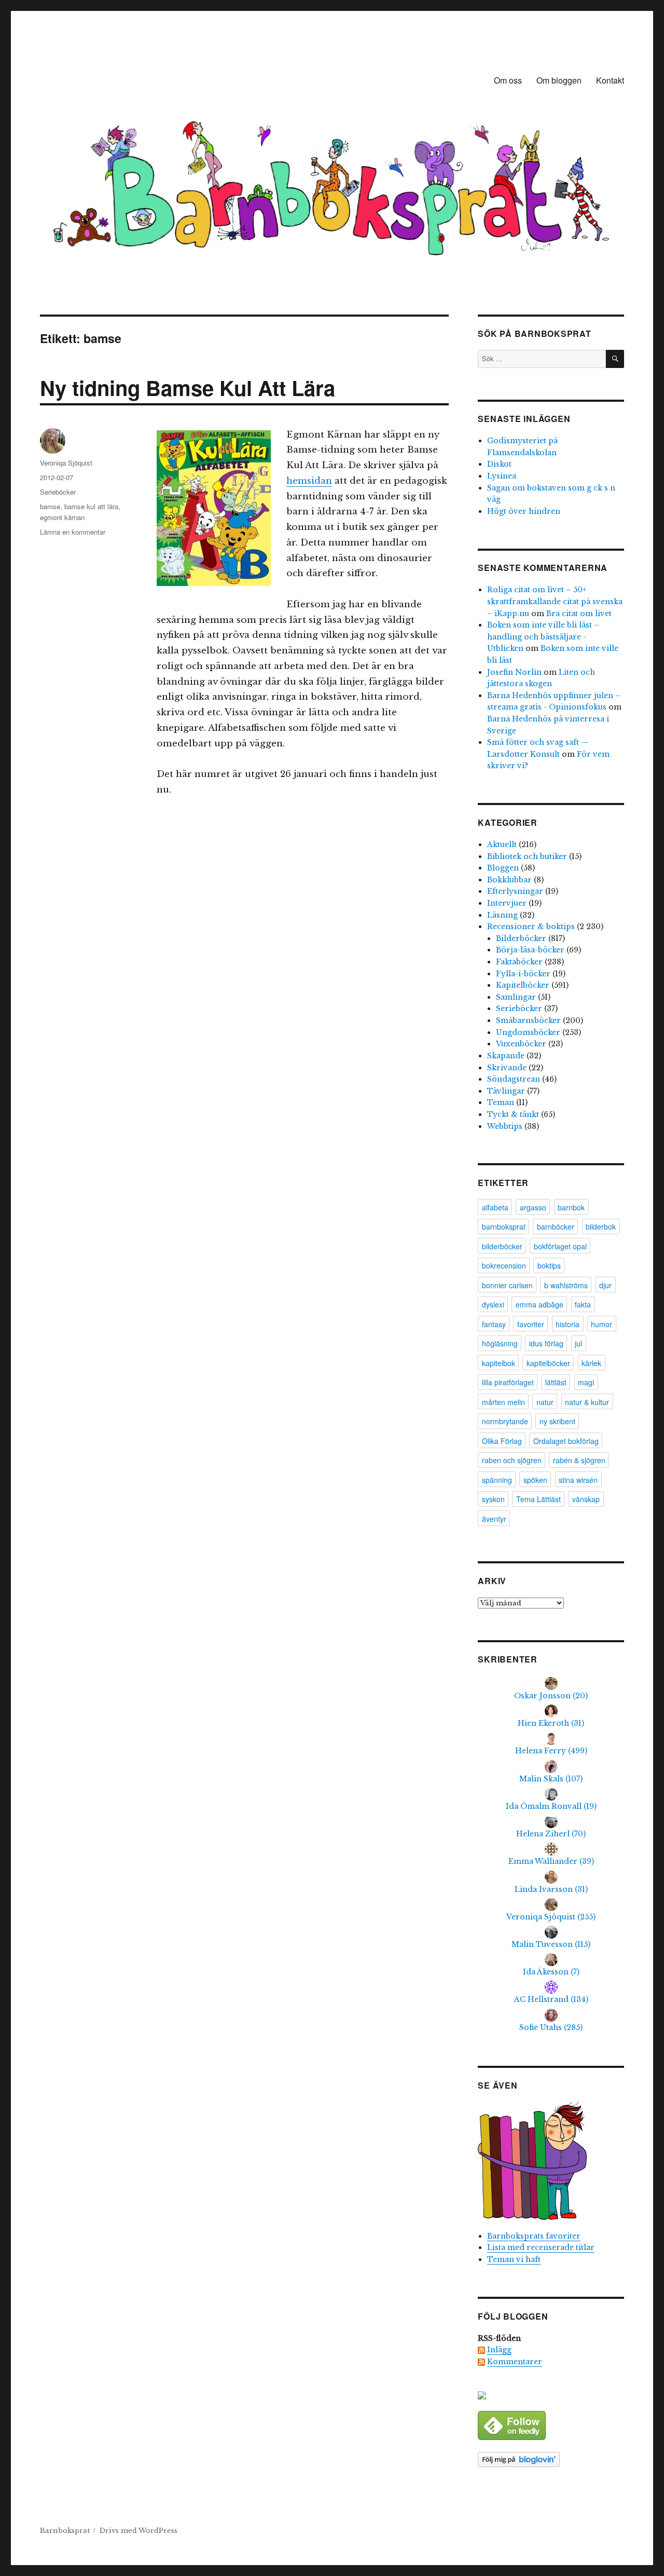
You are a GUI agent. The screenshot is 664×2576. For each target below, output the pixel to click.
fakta (583, 1304)
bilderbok (601, 1226)
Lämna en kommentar (73, 532)
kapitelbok (499, 1363)
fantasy (494, 1324)
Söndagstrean (514, 1079)
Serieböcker (58, 492)
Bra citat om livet (579, 614)
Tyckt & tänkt (513, 1114)
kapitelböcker (548, 1363)
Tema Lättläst (538, 1499)
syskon (493, 1499)
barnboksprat (504, 1226)
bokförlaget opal (560, 1246)
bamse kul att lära (91, 506)
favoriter (531, 1324)
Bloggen (503, 868)
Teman (501, 1102)
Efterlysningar (515, 891)
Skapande (506, 1056)
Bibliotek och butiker (527, 856)
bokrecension (504, 1265)
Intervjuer (507, 903)
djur (605, 1285)
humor (601, 1324)
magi (586, 1382)
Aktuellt (502, 844)
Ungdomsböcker (528, 1032)
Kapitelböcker (523, 985)
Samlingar (516, 997)
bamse (50, 506)
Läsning (502, 915)
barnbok (571, 1207)
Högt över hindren (524, 511)
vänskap (586, 1499)
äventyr (494, 1519)
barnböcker (556, 1226)
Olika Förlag (502, 1441)
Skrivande (507, 1068)
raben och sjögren (512, 1460)
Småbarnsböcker (528, 1020)
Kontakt (610, 80)
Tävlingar (506, 1091)
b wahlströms (566, 1285)
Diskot (499, 464)
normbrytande (505, 1421)
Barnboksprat (65, 2531)
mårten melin (503, 1402)
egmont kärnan (62, 517)
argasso (533, 1207)
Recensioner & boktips (531, 926)
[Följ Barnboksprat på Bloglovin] (551, 2459)
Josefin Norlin (514, 672)
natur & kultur (587, 1402)
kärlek (591, 1363)
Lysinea (502, 476)
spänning (497, 1480)
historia (568, 1324)
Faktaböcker (519, 962)
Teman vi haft (514, 2259)
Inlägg (499, 2350)
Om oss (508, 80)
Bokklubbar (509, 880)
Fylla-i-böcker (523, 974)
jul (578, 1343)
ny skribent (557, 1421)
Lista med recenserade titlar (541, 2247)
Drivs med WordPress (139, 2531)
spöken (535, 1480)
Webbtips (505, 1126)
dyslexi (493, 1304)
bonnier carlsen (507, 1285)
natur (545, 1402)
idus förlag (546, 1343)
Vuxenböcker (521, 1044)
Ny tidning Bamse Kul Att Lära (188, 387)
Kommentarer (515, 2362)
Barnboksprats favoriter (534, 2236)
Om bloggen (559, 80)
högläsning (500, 1343)
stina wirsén (578, 1480)
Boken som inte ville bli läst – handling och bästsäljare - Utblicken (543, 637)
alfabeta (495, 1207)
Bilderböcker (521, 938)
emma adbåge (539, 1304)
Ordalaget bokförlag (566, 1441)
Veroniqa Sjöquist (66, 463)
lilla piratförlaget (508, 1382)
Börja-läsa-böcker (530, 950)
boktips (549, 1265)
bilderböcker (502, 1246)
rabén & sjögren (579, 1460)
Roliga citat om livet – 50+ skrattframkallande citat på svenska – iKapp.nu (555, 601)
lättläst (556, 1382)
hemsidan (309, 481)
